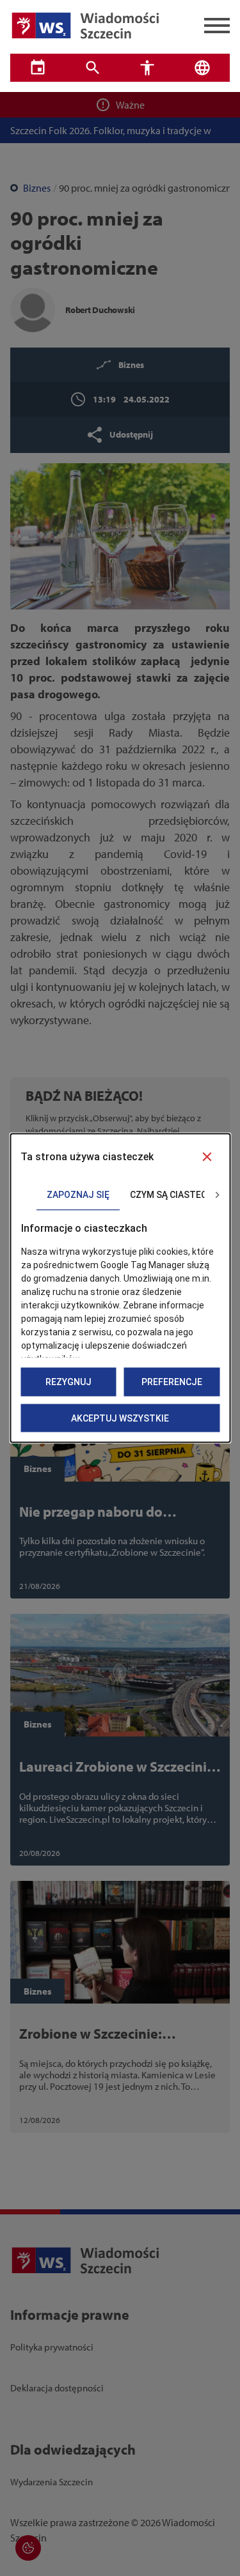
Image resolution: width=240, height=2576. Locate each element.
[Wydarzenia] (38, 68)
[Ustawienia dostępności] (148, 68)
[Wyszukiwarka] (93, 68)
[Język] (202, 68)
